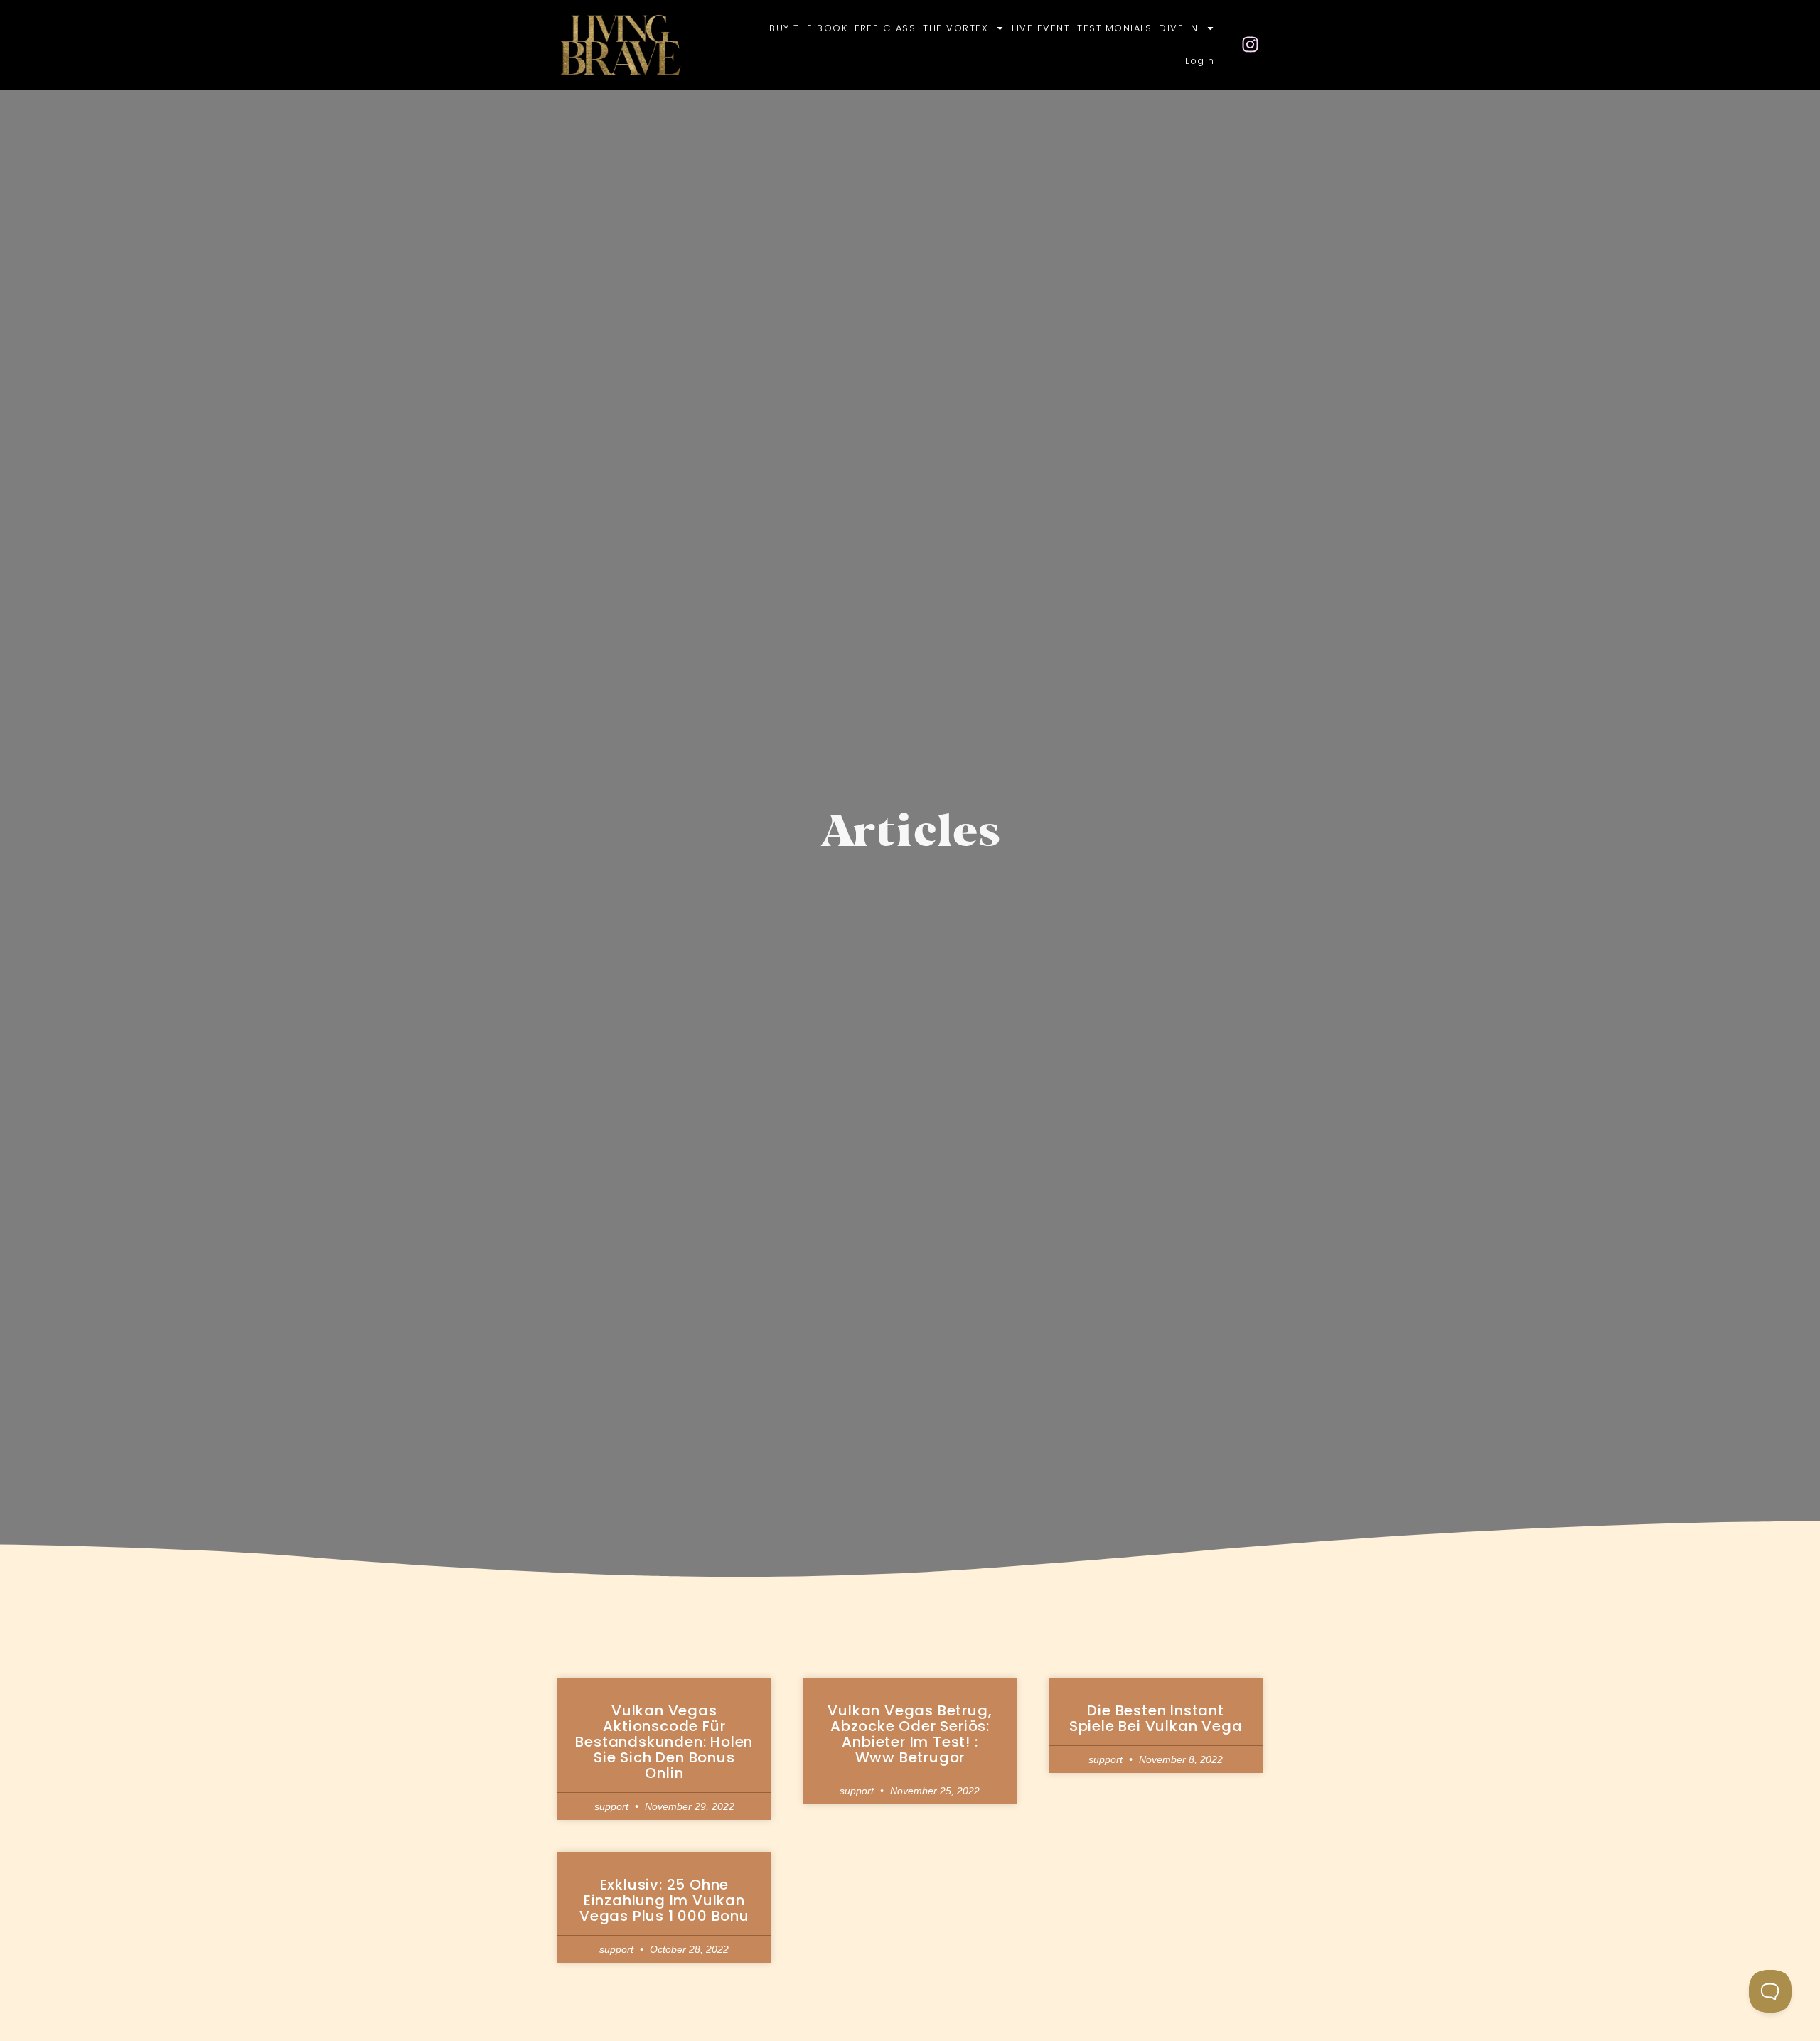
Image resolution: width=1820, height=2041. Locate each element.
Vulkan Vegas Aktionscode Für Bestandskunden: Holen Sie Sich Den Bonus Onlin (664, 1742)
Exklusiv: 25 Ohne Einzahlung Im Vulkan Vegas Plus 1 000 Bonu (664, 1900)
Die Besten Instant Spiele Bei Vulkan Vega (1156, 1718)
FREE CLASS (885, 28)
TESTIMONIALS (1114, 28)
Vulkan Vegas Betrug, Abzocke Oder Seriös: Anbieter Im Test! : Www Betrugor (910, 1734)
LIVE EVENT (1041, 28)
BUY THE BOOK (808, 28)
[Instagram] (1251, 45)
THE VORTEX (955, 28)
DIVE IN (1179, 28)
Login (1200, 61)
